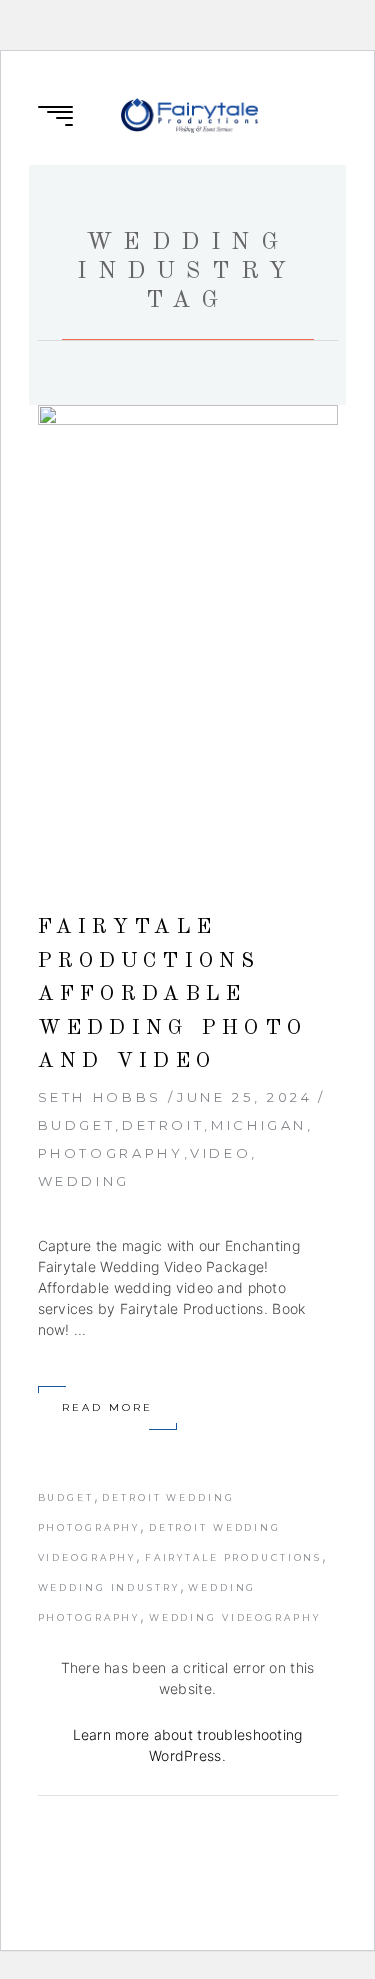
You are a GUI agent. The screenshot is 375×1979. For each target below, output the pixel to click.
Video (220, 1153)
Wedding (84, 1181)
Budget (77, 1125)
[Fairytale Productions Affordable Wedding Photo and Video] (188, 630)
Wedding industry (109, 1587)
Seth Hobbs (100, 1097)
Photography (111, 1153)
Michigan (259, 1125)
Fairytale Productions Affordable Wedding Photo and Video (173, 994)
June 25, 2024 (244, 1097)
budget (66, 1497)
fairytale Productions (233, 1557)
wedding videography (235, 1617)
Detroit (163, 1125)
